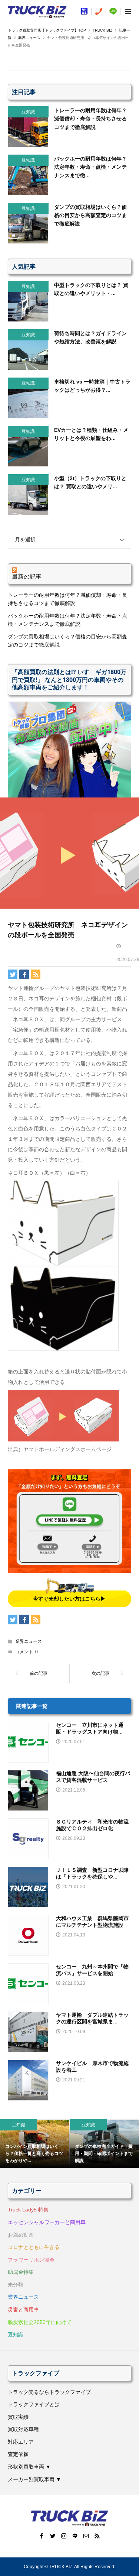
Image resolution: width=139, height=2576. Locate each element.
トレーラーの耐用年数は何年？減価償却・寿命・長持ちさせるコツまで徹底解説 (67, 599)
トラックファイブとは (34, 2404)
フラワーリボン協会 (31, 2260)
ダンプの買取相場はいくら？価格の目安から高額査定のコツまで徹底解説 (67, 641)
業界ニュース (29, 1641)
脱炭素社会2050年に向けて (40, 2322)
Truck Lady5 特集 (28, 2210)
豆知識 (16, 2334)
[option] (35, 2144)
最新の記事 (27, 576)
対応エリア (21, 2442)
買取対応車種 (23, 2429)
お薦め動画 (21, 2235)
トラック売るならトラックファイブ (49, 2392)
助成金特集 (21, 2272)
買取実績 (18, 2417)
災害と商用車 (23, 2310)
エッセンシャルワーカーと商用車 (47, 2222)
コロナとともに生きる (34, 2247)
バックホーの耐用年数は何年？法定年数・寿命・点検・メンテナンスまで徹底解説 (67, 620)
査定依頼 (18, 2454)
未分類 (16, 2285)
